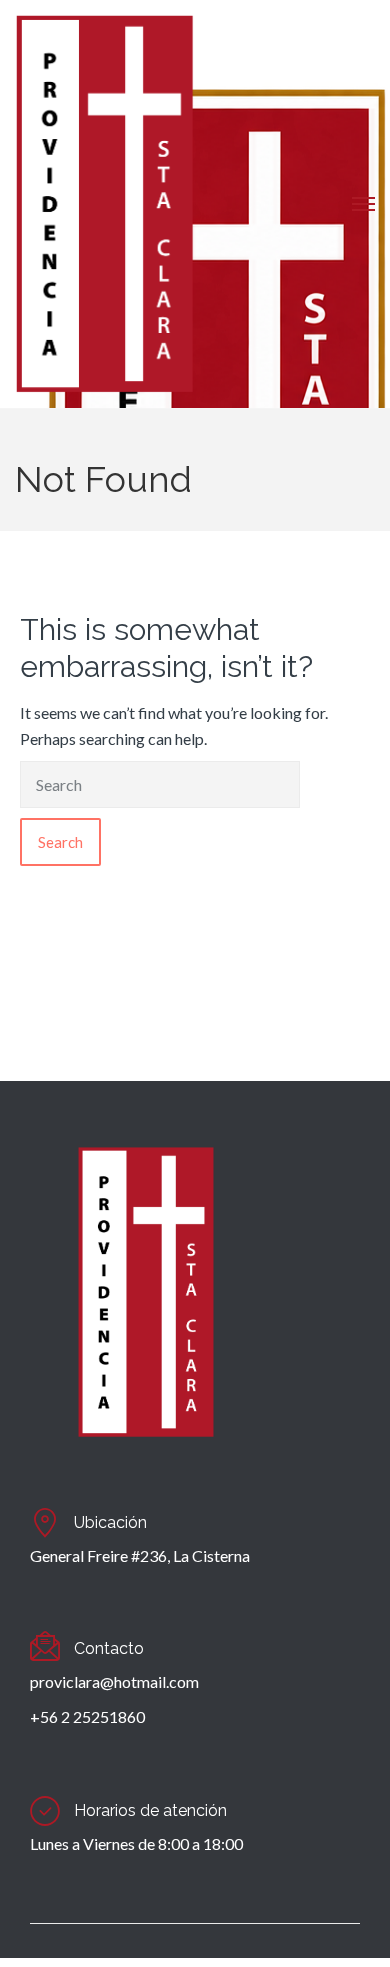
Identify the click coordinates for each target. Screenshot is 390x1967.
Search (60, 842)
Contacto (109, 1648)
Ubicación (110, 1522)
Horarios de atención (150, 1810)
